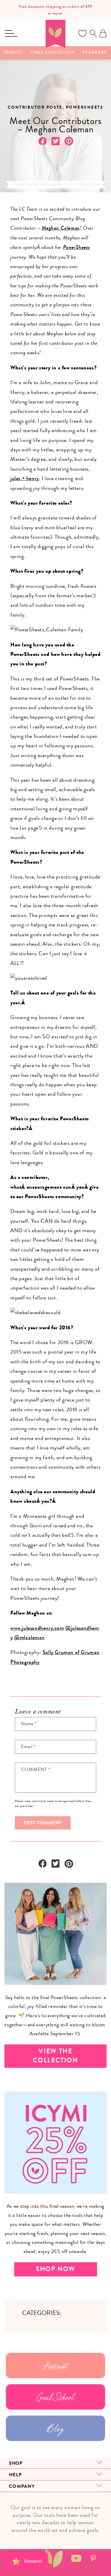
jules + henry (25, 478)
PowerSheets (77, 247)
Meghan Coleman (61, 228)
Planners (95, 53)
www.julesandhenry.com (37, 1628)
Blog (55, 2428)
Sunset (13, 53)
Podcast (55, 2366)
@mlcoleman (29, 1637)
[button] (11, 33)
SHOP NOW (55, 2269)
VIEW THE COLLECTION (55, 2056)
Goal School (55, 2397)
